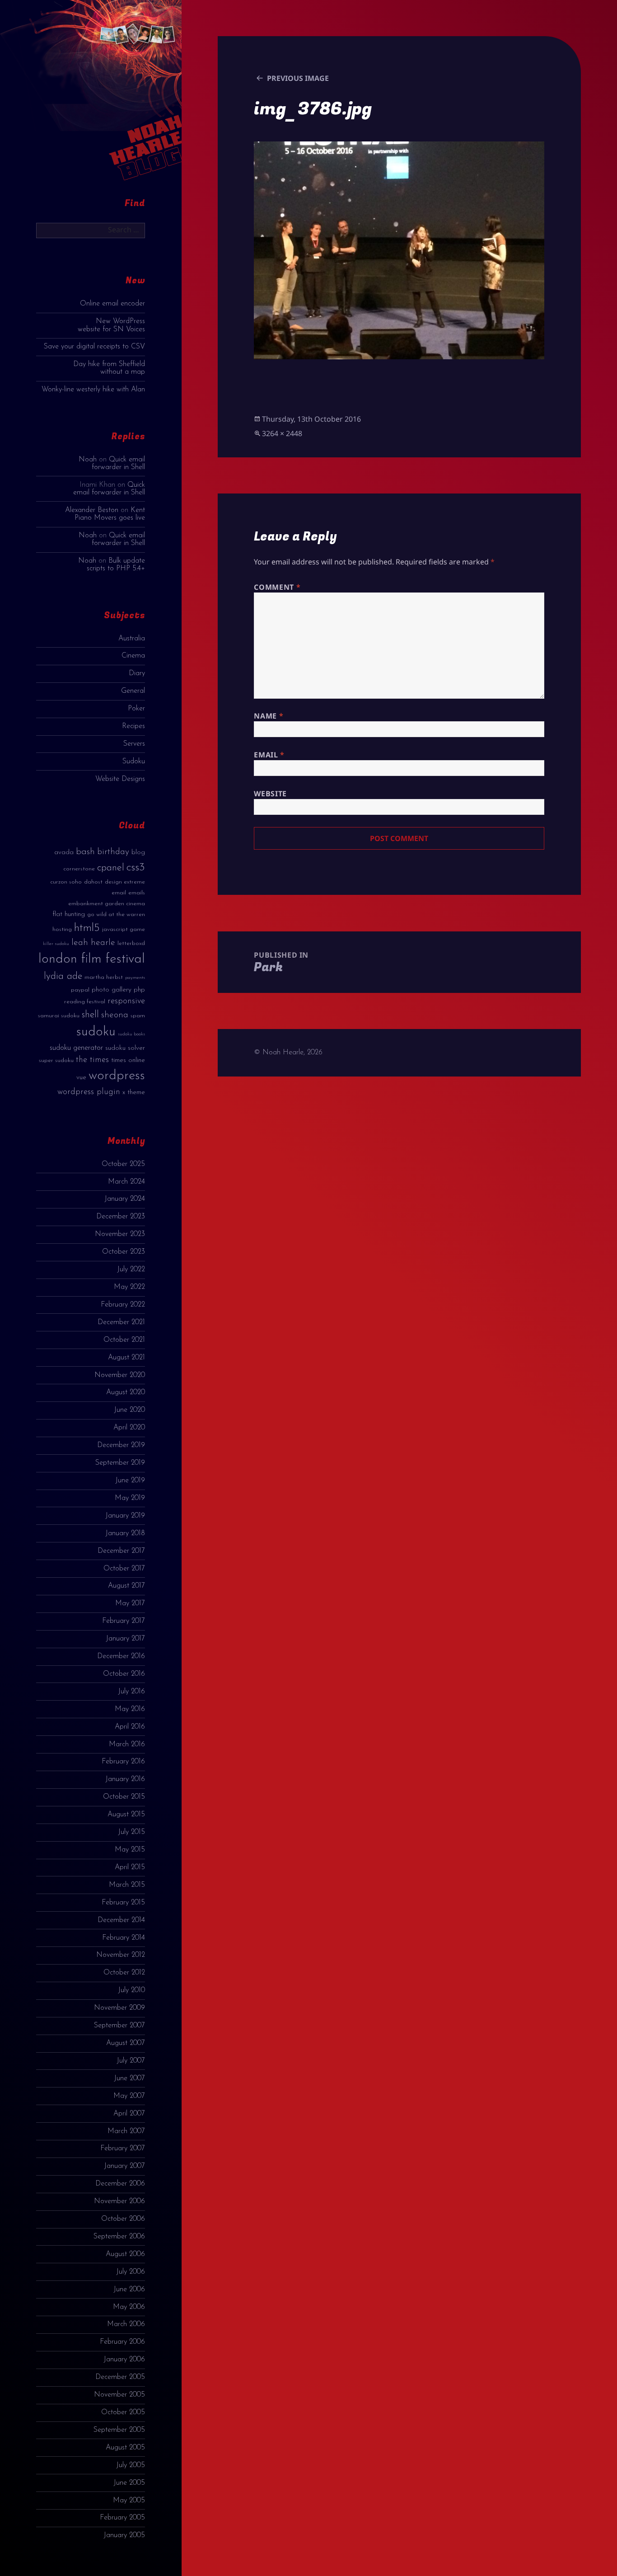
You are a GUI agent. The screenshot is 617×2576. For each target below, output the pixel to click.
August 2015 (126, 1814)
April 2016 (130, 1727)
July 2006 (131, 2272)
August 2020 (126, 1392)
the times (92, 1060)
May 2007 (129, 2096)
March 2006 (126, 2324)
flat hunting (69, 914)
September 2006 (119, 2237)
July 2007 (131, 2061)
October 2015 (124, 1797)
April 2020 (129, 1428)
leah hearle (93, 943)
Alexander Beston (92, 510)
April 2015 (130, 1867)
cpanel (111, 868)
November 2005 (119, 2395)
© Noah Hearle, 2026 (288, 1053)
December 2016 (121, 1656)
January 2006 (124, 2360)
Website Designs (120, 779)
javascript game (124, 929)
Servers (134, 744)
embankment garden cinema (107, 904)
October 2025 (123, 1164)
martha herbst (104, 977)
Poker (136, 709)
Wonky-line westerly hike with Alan (93, 390)
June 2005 (129, 2483)
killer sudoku (56, 944)
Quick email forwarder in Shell (118, 463)
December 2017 (121, 1551)
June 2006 (129, 2289)
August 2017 (126, 1586)
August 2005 (125, 2448)
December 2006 (120, 2184)
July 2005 (131, 2465)
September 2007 (119, 2026)
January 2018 (125, 1533)
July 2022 (131, 1269)
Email (269, 755)
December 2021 (121, 1322)
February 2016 (123, 1762)
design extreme (125, 882)
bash (85, 852)
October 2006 (123, 2219)
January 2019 (125, 1516)
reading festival (85, 1002)
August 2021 (126, 1358)
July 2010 (131, 1990)
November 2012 (121, 1955)
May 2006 (129, 2307)
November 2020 (120, 1375)
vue (81, 1078)
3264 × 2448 (282, 433)
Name (269, 716)
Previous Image (298, 78)
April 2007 (129, 2114)
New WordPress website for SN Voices (111, 325)
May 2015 (130, 1850)
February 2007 (123, 2148)
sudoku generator (76, 1048)
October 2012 (124, 1973)
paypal (80, 990)
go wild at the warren (116, 914)
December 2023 (121, 1217)
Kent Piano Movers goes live (110, 514)
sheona (115, 1015)
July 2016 (131, 1692)
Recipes (133, 726)
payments (135, 978)
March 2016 (127, 1744)
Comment (277, 587)
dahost (93, 882)
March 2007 (126, 2131)
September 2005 (119, 2430)
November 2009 (119, 2008)
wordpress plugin (89, 1092)
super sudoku (56, 1060)
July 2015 (131, 1832)
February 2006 (122, 2342)
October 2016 (124, 1674)
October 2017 (124, 1569)
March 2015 (127, 1885)
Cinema (133, 656)
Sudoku (134, 762)
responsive (126, 1001)
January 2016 (125, 1779)
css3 (136, 867)
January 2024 (125, 1199)
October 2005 (123, 2412)
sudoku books (131, 1034)
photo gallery (112, 990)
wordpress (117, 1076)
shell (90, 1015)
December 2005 (120, 2377)
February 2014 (124, 1938)
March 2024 (126, 1182)
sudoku (96, 1032)
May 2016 (130, 1709)
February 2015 (123, 1903)
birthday (113, 852)
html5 (87, 928)
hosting (62, 929)
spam (138, 1016)
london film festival (92, 959)
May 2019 (130, 1498)
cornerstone (79, 869)
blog (138, 853)
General (133, 691)
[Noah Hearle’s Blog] (136, 99)
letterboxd (131, 943)
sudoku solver (125, 1048)
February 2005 (122, 2518)
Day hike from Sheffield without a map (109, 368)
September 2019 (120, 1463)
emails (137, 893)
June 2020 (129, 1410)
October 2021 (124, 1340)
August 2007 (126, 2043)
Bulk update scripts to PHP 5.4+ (116, 565)
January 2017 (125, 1639)
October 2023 (124, 1252)
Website (270, 794)
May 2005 (129, 2501)
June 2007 (129, 2078)
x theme (134, 1093)
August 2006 (125, 2254)
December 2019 (121, 1445)
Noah (88, 460)
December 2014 (121, 1920)
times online (128, 1060)
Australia (132, 639)
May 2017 (130, 1603)
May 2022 (129, 1287)
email (119, 893)
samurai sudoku (59, 1016)
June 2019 (130, 1481)
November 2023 (120, 1234)
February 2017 (124, 1621)
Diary (137, 673)
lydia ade (63, 976)
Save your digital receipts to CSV (94, 347)
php (139, 990)
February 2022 (123, 1305)
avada (64, 853)
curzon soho (66, 882)
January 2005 (124, 2535)
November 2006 (119, 2201)
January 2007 (124, 2166)
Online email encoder (112, 304)
